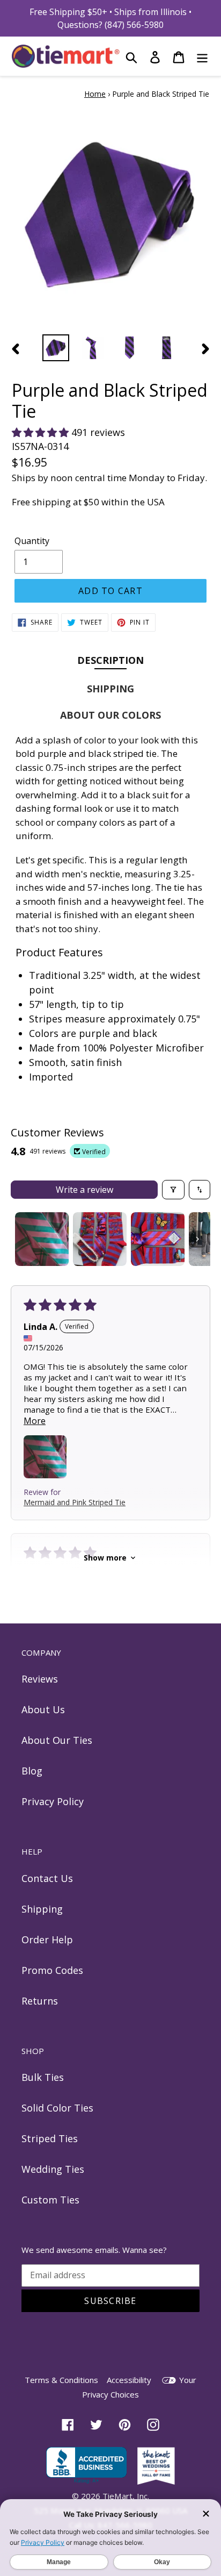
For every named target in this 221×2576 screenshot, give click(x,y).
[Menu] (202, 56)
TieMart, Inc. (126, 2496)
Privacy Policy (53, 1801)
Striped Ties (50, 2138)
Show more (105, 1558)
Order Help (47, 1940)
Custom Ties (50, 2200)
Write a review (84, 1190)
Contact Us (47, 1878)
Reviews (40, 1679)
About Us (43, 1709)
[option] (56, 348)
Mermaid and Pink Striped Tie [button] (75, 1502)
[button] (42, 432)
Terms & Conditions (61, 2380)
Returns (40, 2001)
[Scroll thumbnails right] (197, 1239)
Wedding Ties (53, 2169)
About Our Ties (57, 1740)
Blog (32, 1771)
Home (95, 94)
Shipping (42, 1909)
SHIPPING (110, 689)
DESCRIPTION (110, 660)
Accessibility (129, 2380)
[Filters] (173, 1190)
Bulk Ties (43, 2077)
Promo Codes (52, 1970)
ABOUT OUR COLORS (110, 715)
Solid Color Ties (57, 2108)
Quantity (32, 541)
